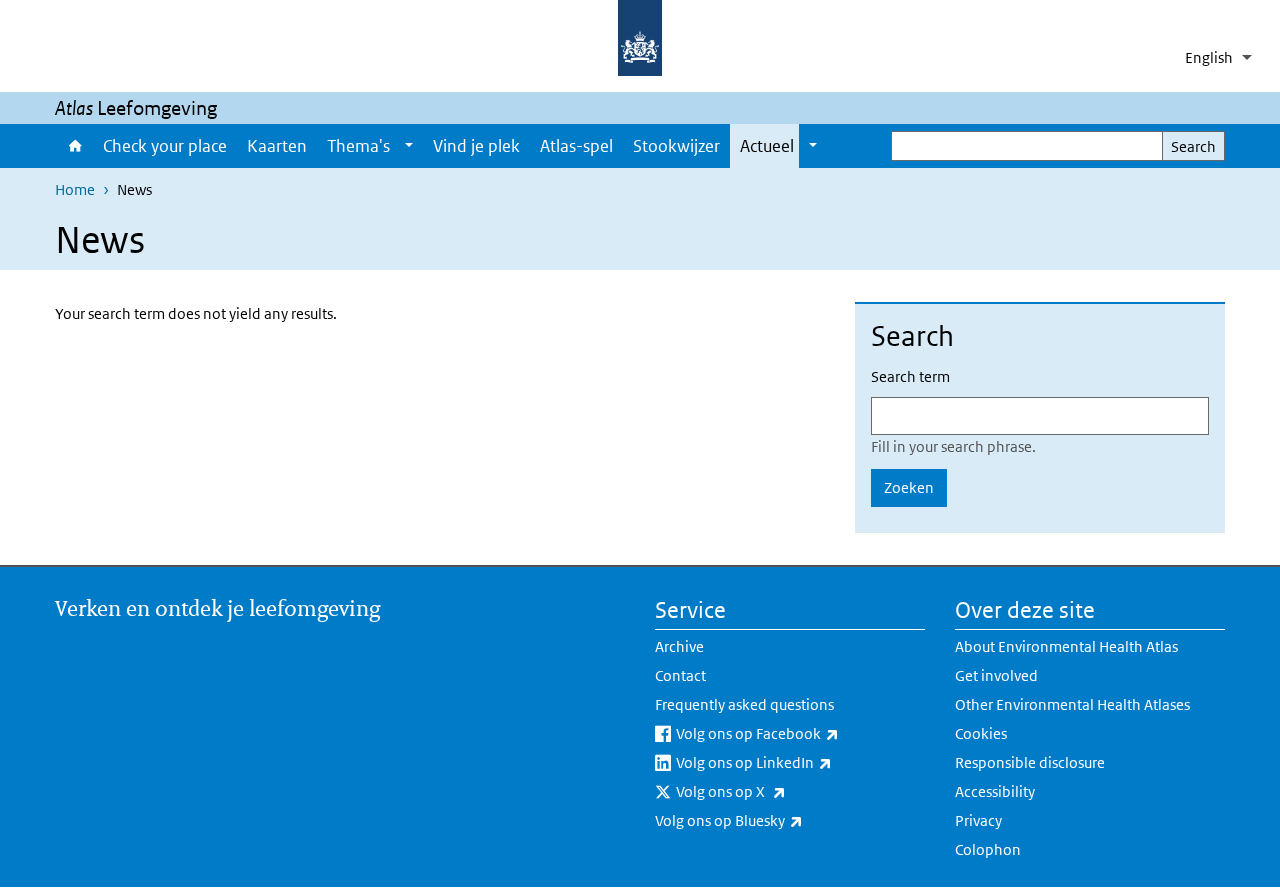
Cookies (981, 733)
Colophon (988, 849)
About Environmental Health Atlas (1066, 646)
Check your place (165, 146)
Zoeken (909, 487)
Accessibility (995, 791)
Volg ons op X (783, 791)
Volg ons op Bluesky (781, 820)
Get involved (996, 675)
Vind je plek (476, 146)
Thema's (358, 146)
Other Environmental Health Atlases (1072, 704)
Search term (910, 376)
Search (1193, 146)
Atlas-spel (576, 146)
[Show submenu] (409, 146)
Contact (680, 675)
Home (74, 146)
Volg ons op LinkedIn (800, 762)
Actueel (767, 146)
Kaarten (277, 146)
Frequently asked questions (744, 704)
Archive (679, 646)
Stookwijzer (676, 146)
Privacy (978, 820)
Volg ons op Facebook (800, 733)
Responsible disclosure (1030, 762)
